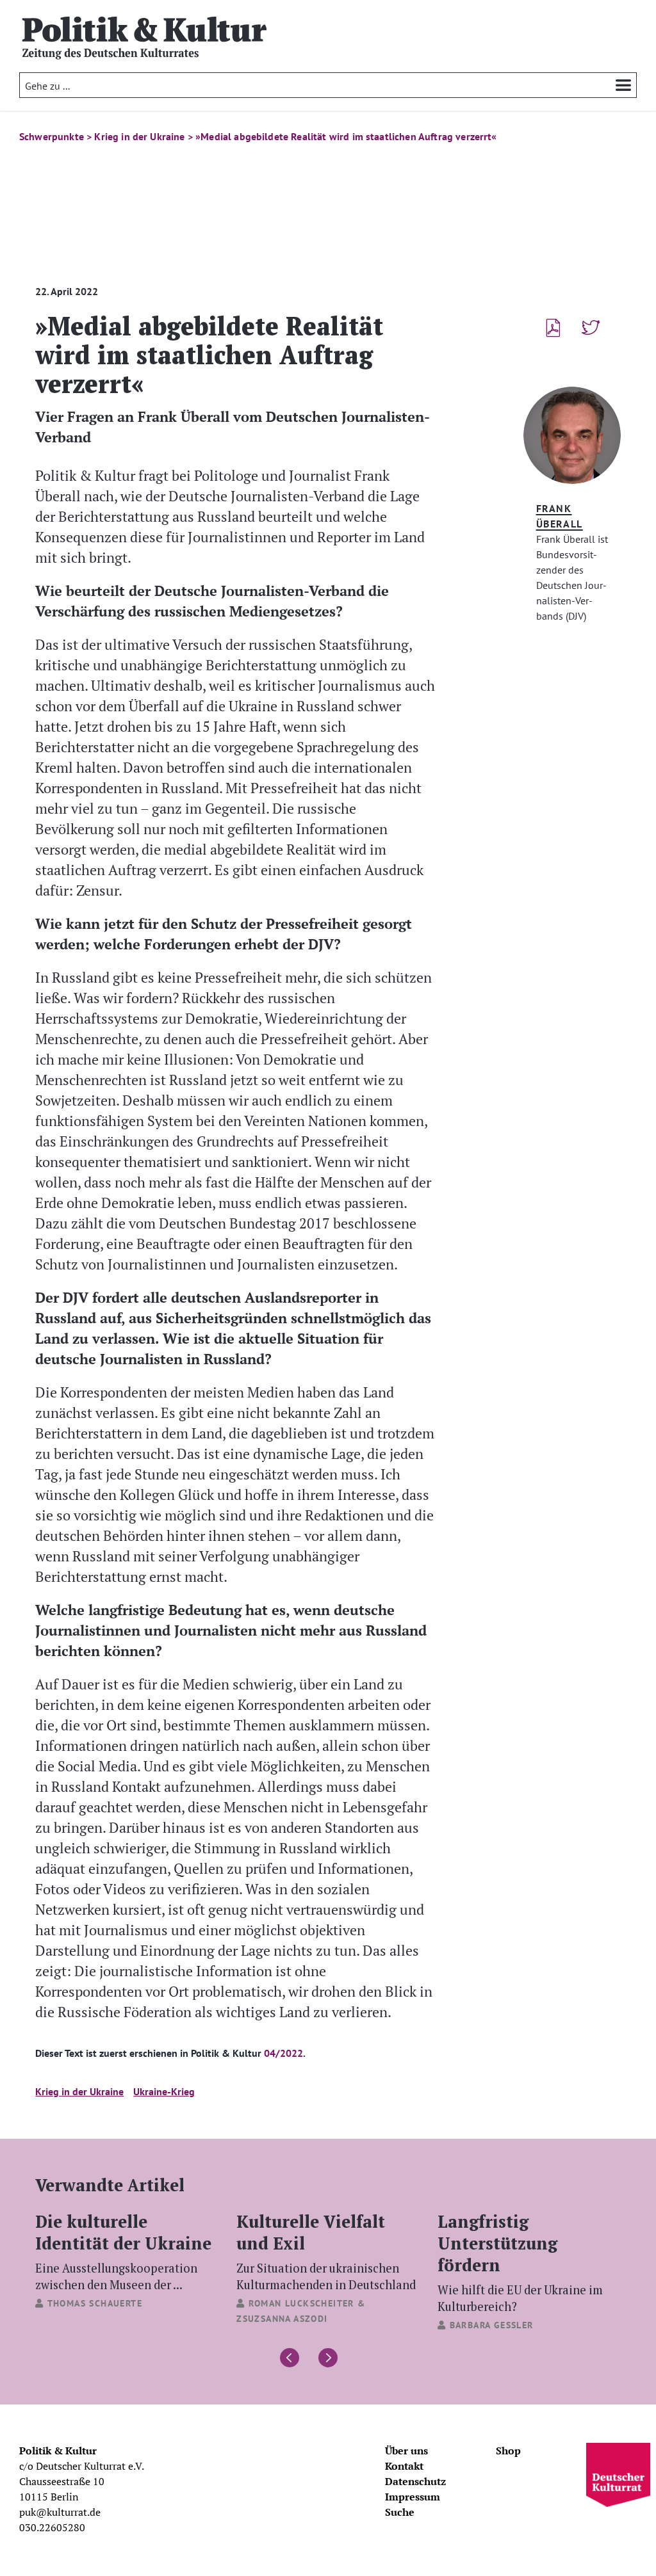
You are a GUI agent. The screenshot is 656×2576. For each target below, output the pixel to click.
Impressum (413, 2497)
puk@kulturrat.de (60, 2512)
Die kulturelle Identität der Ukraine (123, 2251)
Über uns (406, 2451)
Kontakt (404, 2466)
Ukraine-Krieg (164, 2091)
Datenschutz (415, 2481)
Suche (400, 2512)
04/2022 (283, 2053)
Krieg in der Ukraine (79, 2091)
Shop (508, 2451)
